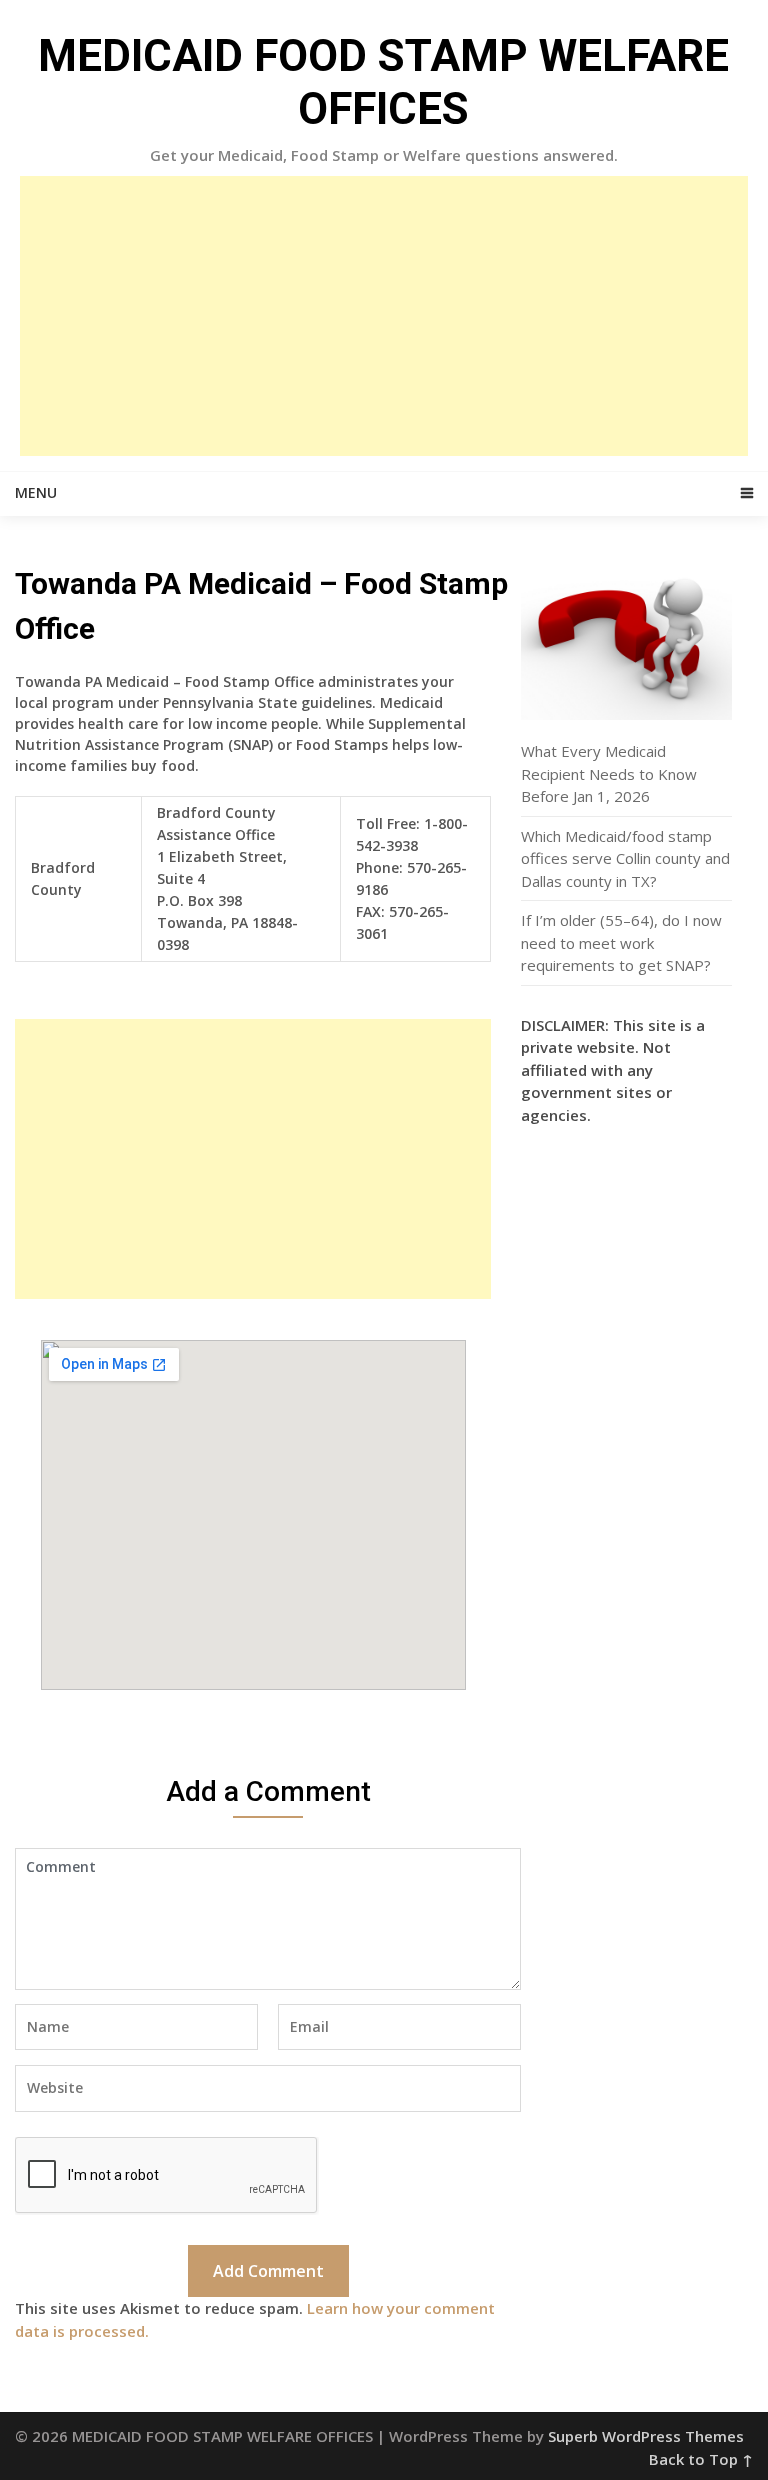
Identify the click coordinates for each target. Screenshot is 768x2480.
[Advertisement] (384, 316)
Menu (36, 492)
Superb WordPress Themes (646, 2436)
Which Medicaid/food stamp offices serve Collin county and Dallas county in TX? (625, 858)
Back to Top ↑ (701, 2459)
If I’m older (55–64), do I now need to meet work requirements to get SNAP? (621, 942)
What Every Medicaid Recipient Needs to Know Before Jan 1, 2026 (609, 773)
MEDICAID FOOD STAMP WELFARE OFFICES (383, 82)
